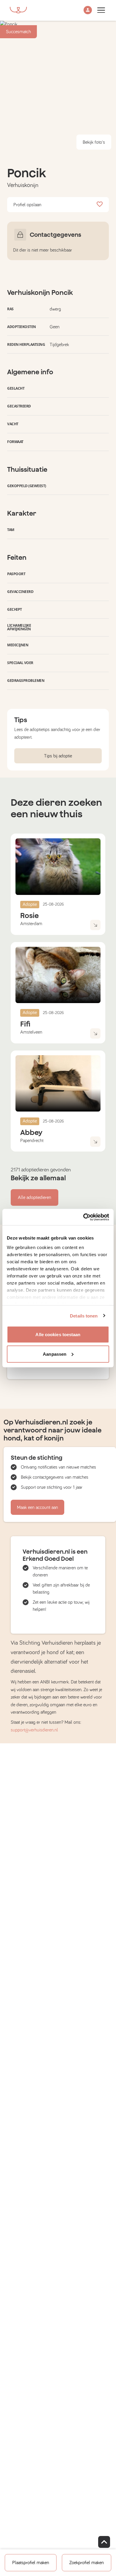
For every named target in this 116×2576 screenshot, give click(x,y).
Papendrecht (32, 1141)
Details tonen (84, 1316)
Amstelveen (31, 1032)
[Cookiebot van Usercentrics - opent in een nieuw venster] (83, 1217)
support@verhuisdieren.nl (34, 1730)
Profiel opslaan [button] (27, 205)
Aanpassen (55, 1354)
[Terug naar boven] (104, 2542)
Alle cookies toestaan (58, 1335)
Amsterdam (31, 924)
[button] (88, 11)
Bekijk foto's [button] (94, 142)
